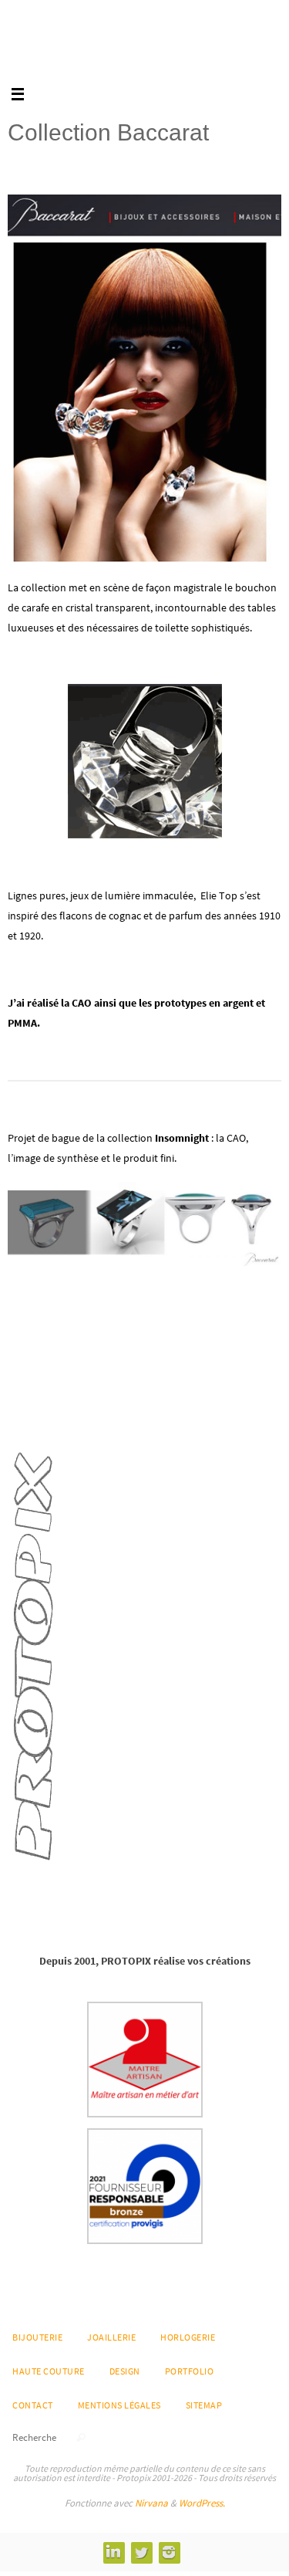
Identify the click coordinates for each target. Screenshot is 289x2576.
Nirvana (151, 2503)
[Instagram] (169, 2552)
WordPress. (202, 2503)
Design (125, 2371)
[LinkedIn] (113, 2552)
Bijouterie (37, 2337)
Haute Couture (49, 2371)
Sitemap (204, 2405)
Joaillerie (111, 2337)
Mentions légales (119, 2405)
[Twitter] (141, 2552)
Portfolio (190, 2371)
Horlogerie (188, 2337)
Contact (33, 2405)
